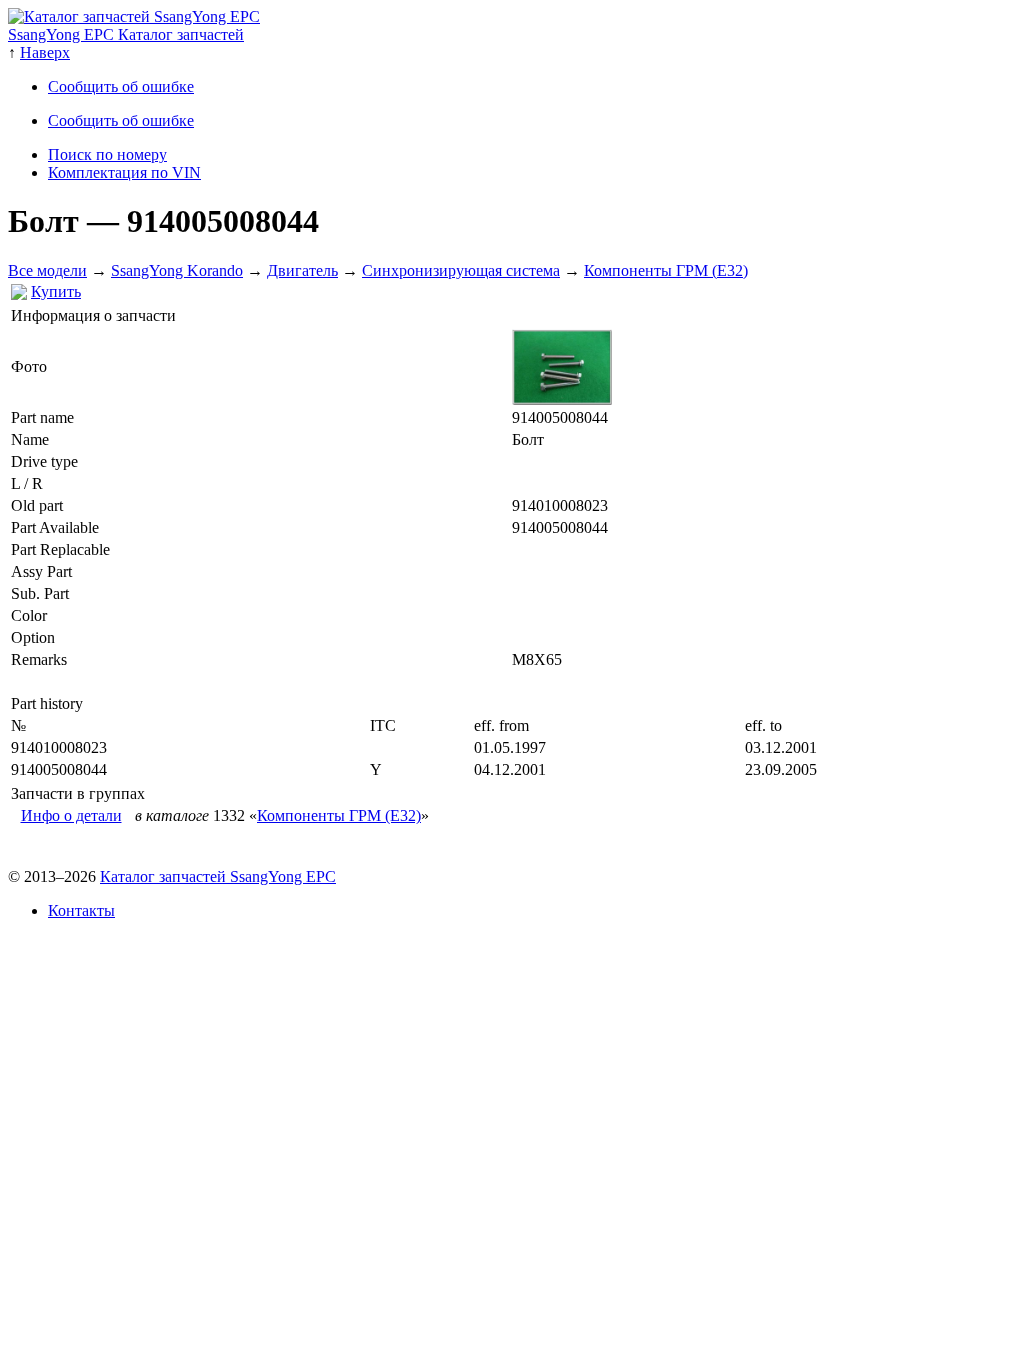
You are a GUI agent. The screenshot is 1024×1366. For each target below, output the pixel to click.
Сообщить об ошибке (121, 86)
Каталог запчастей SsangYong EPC (218, 876)
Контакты (81, 910)
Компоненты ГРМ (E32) (666, 270)
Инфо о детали (71, 815)
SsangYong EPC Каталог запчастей (126, 34)
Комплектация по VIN (124, 172)
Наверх (45, 52)
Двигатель (302, 270)
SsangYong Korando (177, 270)
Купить (56, 291)
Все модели (47, 270)
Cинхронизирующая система (461, 270)
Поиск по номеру (107, 154)
